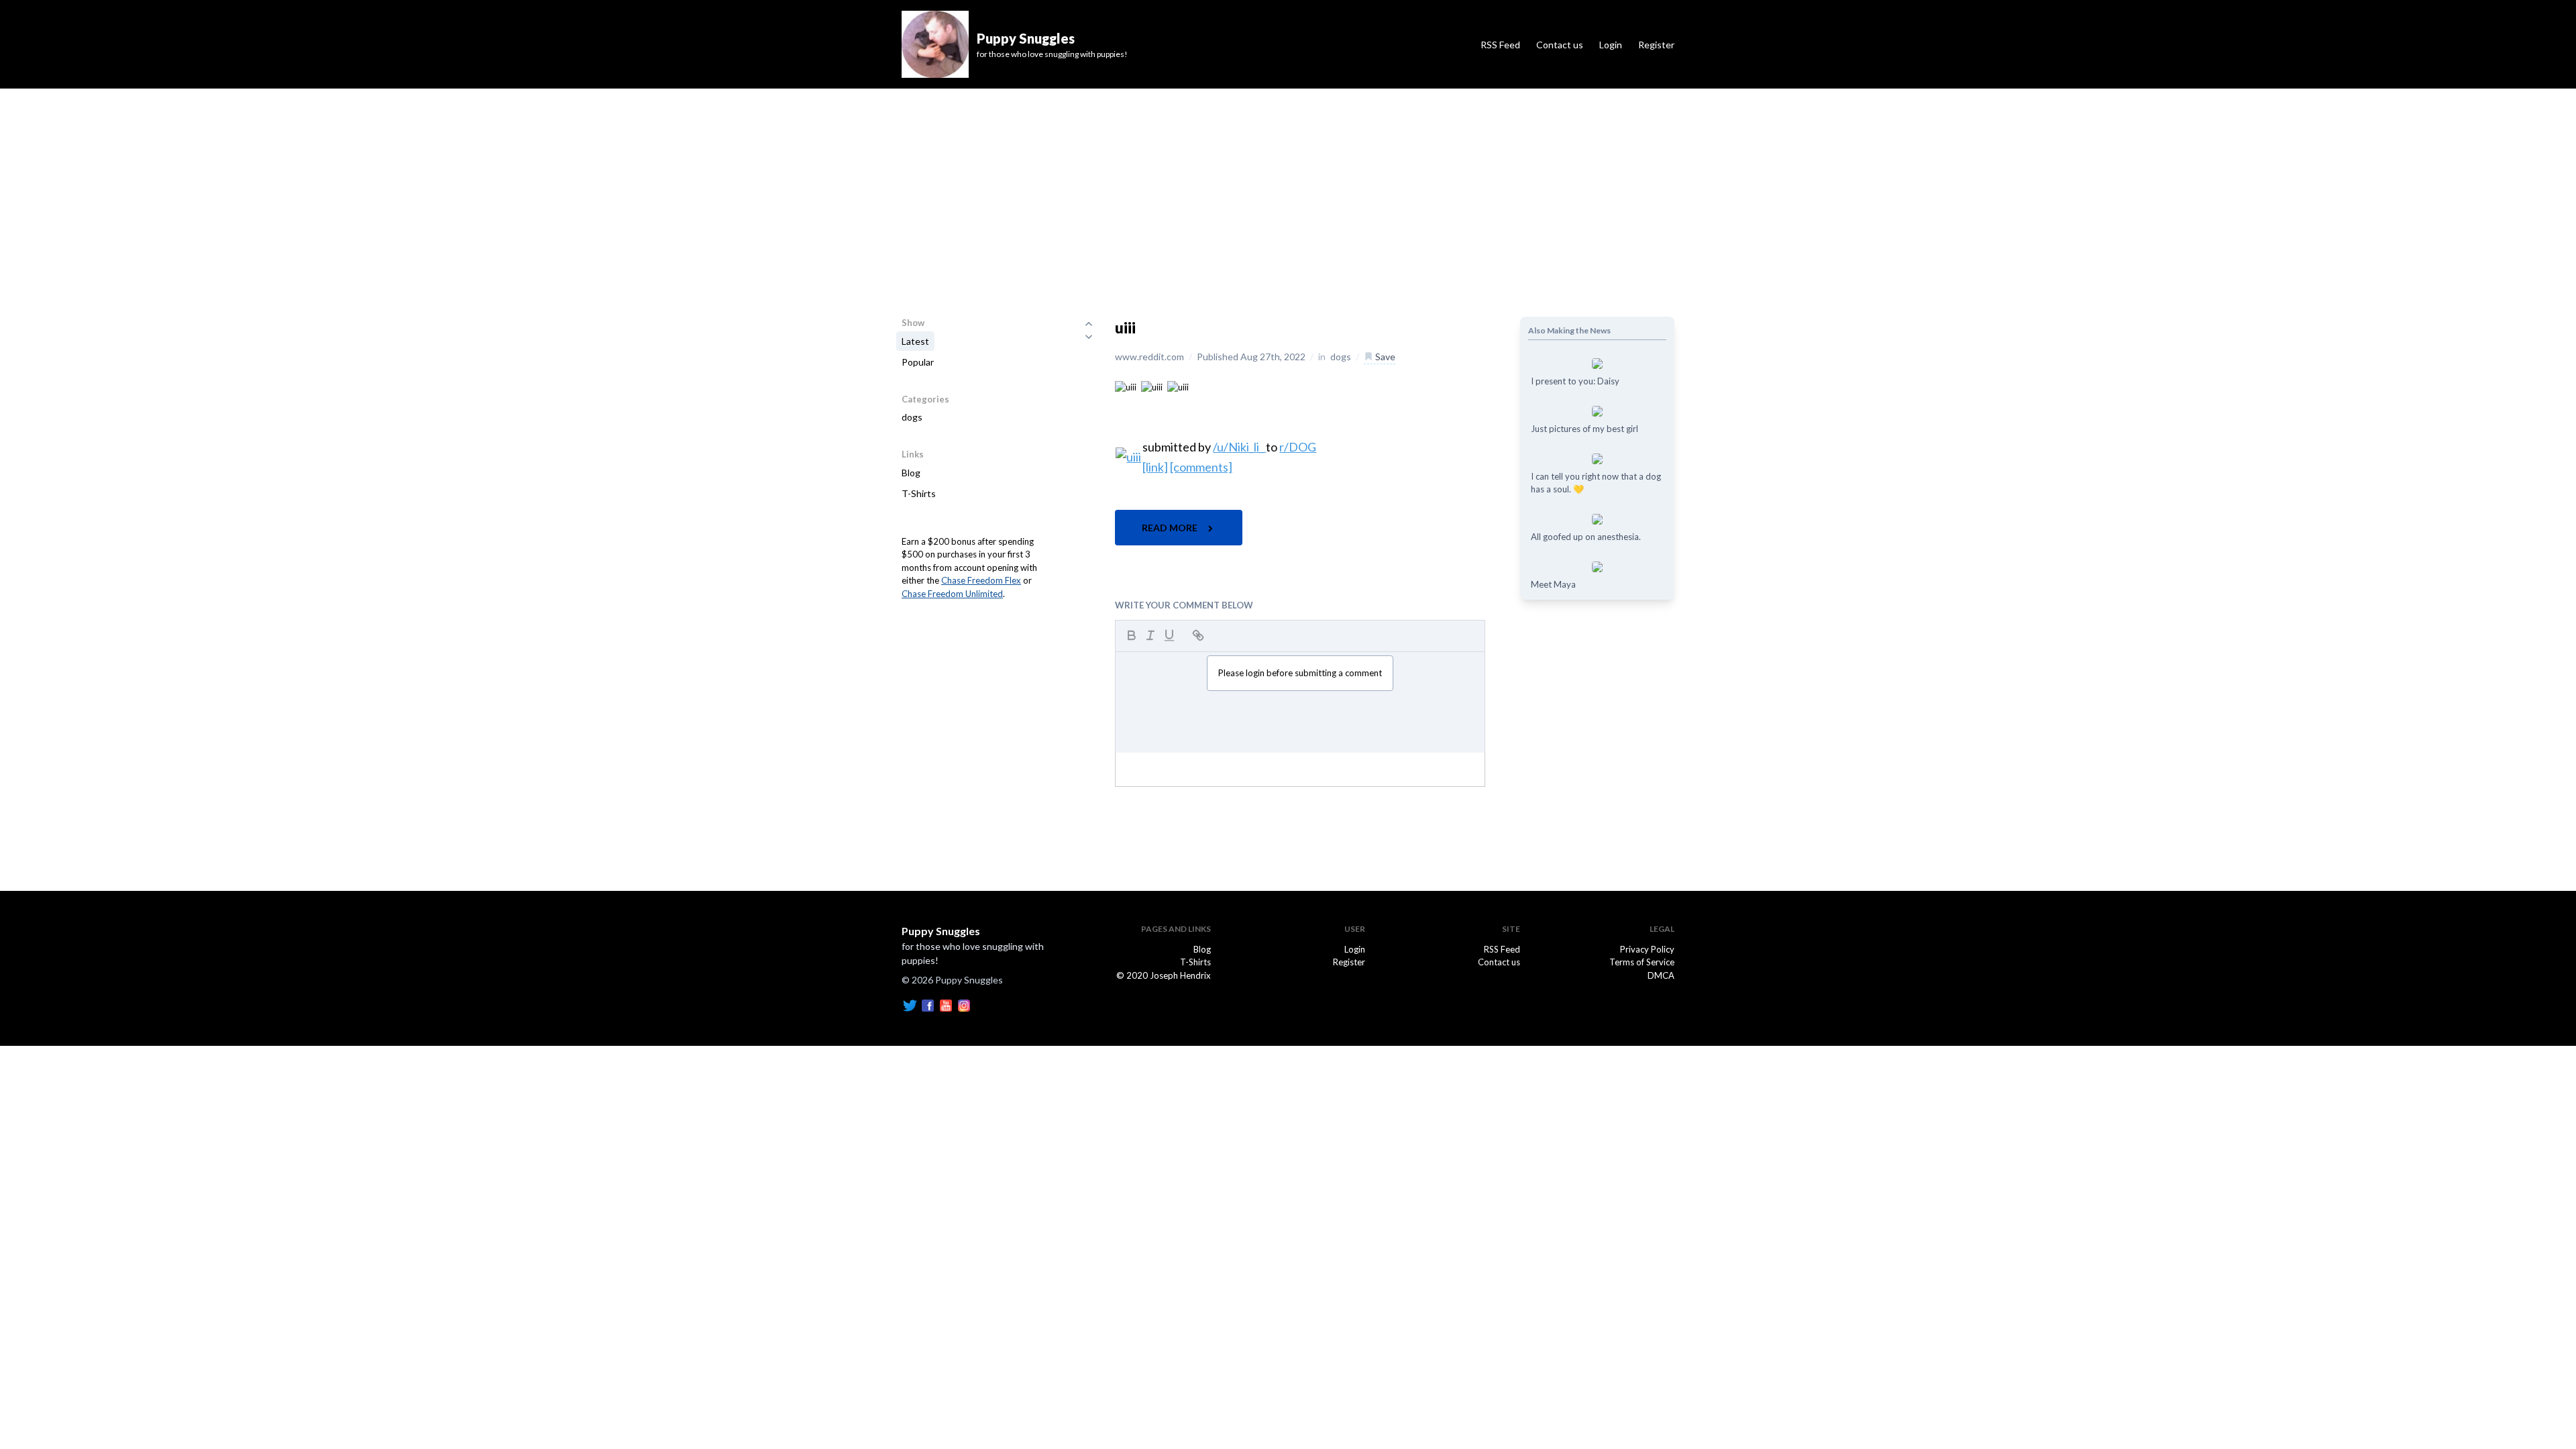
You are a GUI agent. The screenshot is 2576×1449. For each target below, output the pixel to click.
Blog (911, 473)
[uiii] (1126, 386)
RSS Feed (1500, 45)
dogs (912, 417)
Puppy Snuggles (941, 931)
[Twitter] (910, 1004)
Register (1656, 45)
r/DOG (1298, 447)
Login (1611, 45)
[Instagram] (964, 1004)
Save (1384, 357)
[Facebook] (928, 1004)
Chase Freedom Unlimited (952, 594)
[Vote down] (1089, 337)
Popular (918, 362)
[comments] (1201, 467)
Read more (1171, 528)
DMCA (1661, 975)
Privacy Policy (1647, 949)
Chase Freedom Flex (981, 580)
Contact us (1560, 45)
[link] (1155, 467)
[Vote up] (1089, 323)
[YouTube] (946, 1004)
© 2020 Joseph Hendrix (1164, 975)
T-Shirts (919, 493)
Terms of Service (1642, 962)
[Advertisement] (1288, 189)
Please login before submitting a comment (1300, 673)
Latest (915, 341)
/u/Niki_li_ (1239, 447)
